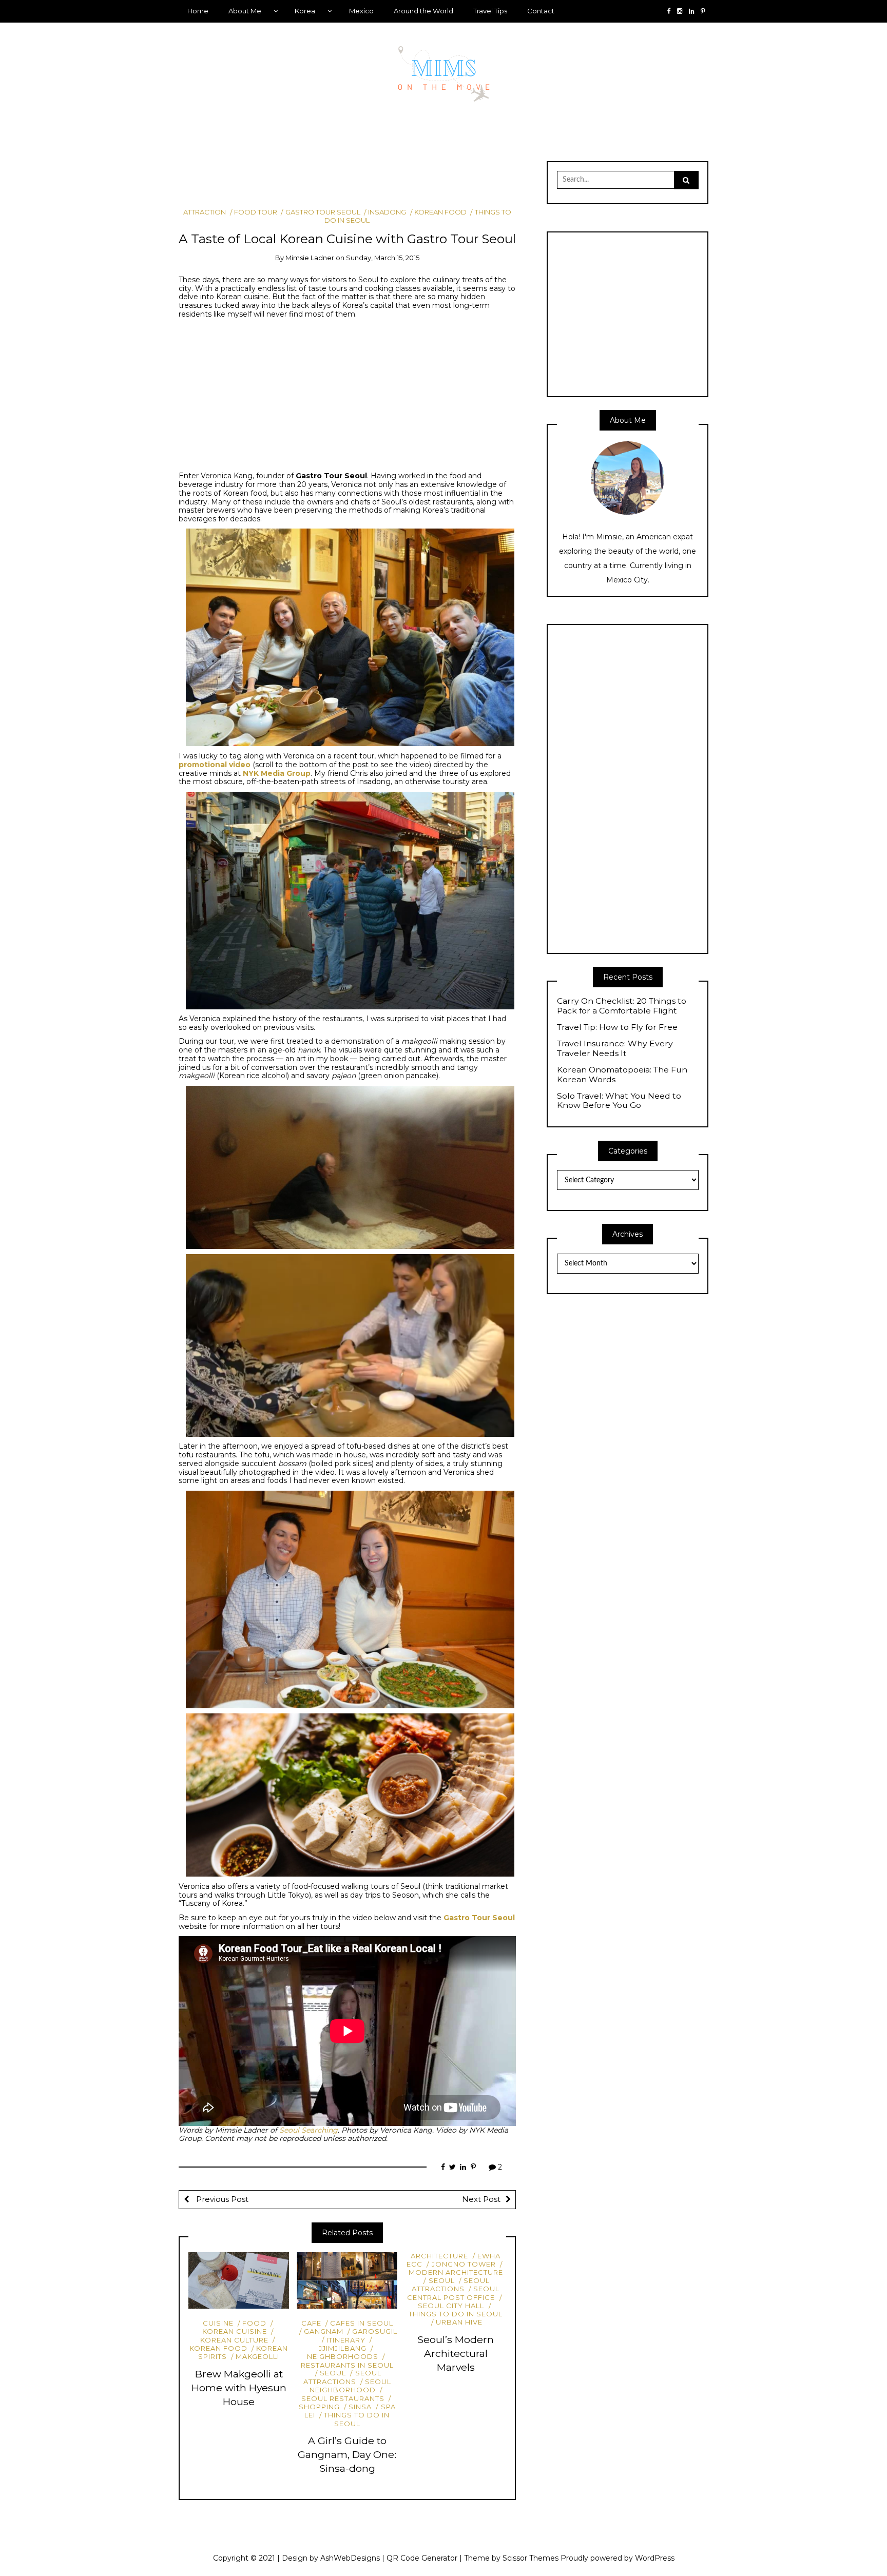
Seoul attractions (342, 2377)
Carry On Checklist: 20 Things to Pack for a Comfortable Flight (622, 1006)
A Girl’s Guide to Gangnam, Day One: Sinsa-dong (347, 2454)
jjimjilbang (343, 2348)
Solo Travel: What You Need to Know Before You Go (619, 1101)
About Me (245, 11)
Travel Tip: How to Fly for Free (617, 1027)
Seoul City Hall (451, 2306)
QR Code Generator (422, 2558)
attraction (205, 212)
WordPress (655, 2558)
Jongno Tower (464, 2264)
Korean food (440, 212)
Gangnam (324, 2331)
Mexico (361, 11)
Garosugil (375, 2331)
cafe (311, 2323)
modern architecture (456, 2272)
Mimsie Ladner (310, 258)
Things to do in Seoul (357, 2419)
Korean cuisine (235, 2331)
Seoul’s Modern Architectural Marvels (456, 2353)
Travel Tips (490, 11)
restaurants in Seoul (347, 2365)
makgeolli (257, 2356)
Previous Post (221, 2199)
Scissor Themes (531, 2558)
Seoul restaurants (343, 2398)
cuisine (218, 2323)
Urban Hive (459, 2322)
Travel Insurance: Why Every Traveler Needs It (615, 1049)
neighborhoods (343, 2356)
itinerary (346, 2340)
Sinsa (360, 2407)
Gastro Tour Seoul (323, 212)
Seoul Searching (308, 2130)
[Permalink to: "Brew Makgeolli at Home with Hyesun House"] (239, 2280)
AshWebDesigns (350, 2558)
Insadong (387, 212)
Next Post (481, 2199)
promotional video (215, 765)
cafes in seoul (362, 2323)
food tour (256, 212)
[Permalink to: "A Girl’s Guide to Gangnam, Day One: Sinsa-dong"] (347, 2280)
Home (198, 11)
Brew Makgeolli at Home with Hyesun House (239, 2388)
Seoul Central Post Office (453, 2293)
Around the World (423, 11)
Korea (305, 11)
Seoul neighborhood (350, 2386)
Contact (541, 11)
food (254, 2323)
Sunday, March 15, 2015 (383, 258)
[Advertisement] (365, 179)
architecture (439, 2256)
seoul (333, 2373)
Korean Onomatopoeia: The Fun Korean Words (622, 1075)
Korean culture (234, 2340)
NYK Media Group (277, 773)
